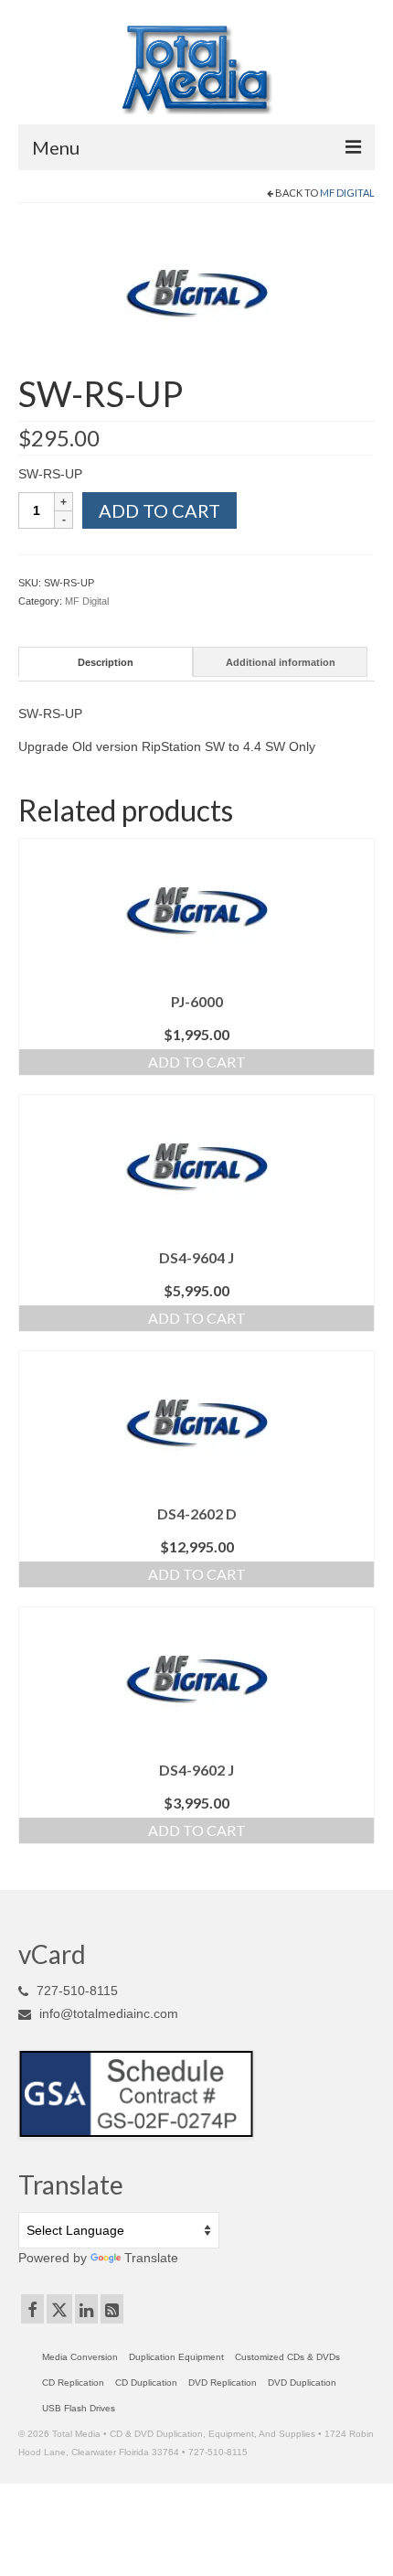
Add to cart (159, 510)
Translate (151, 2258)
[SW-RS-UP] (196, 293)
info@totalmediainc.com (107, 2013)
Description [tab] (106, 662)
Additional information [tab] (281, 662)
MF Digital (347, 193)
